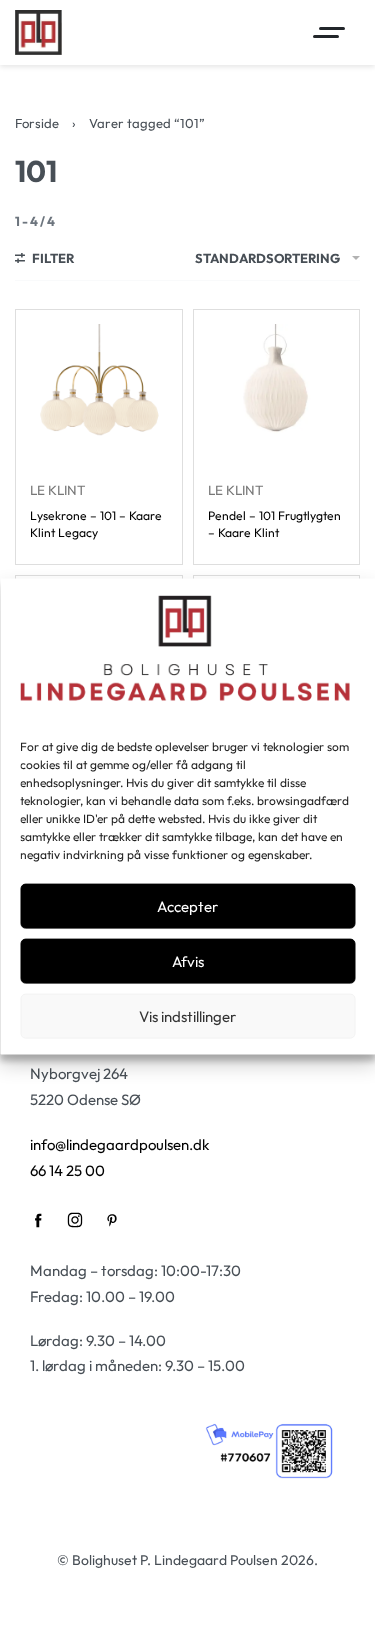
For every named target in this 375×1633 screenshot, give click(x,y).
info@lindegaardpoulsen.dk (119, 1144)
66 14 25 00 (67, 1170)
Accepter (187, 905)
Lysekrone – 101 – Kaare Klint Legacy (96, 524)
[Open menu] (329, 32)
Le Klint (57, 490)
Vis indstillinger (187, 1015)
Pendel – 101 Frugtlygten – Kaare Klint (274, 524)
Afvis (188, 960)
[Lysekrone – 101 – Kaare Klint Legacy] (99, 393)
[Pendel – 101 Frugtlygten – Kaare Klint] (277, 393)
